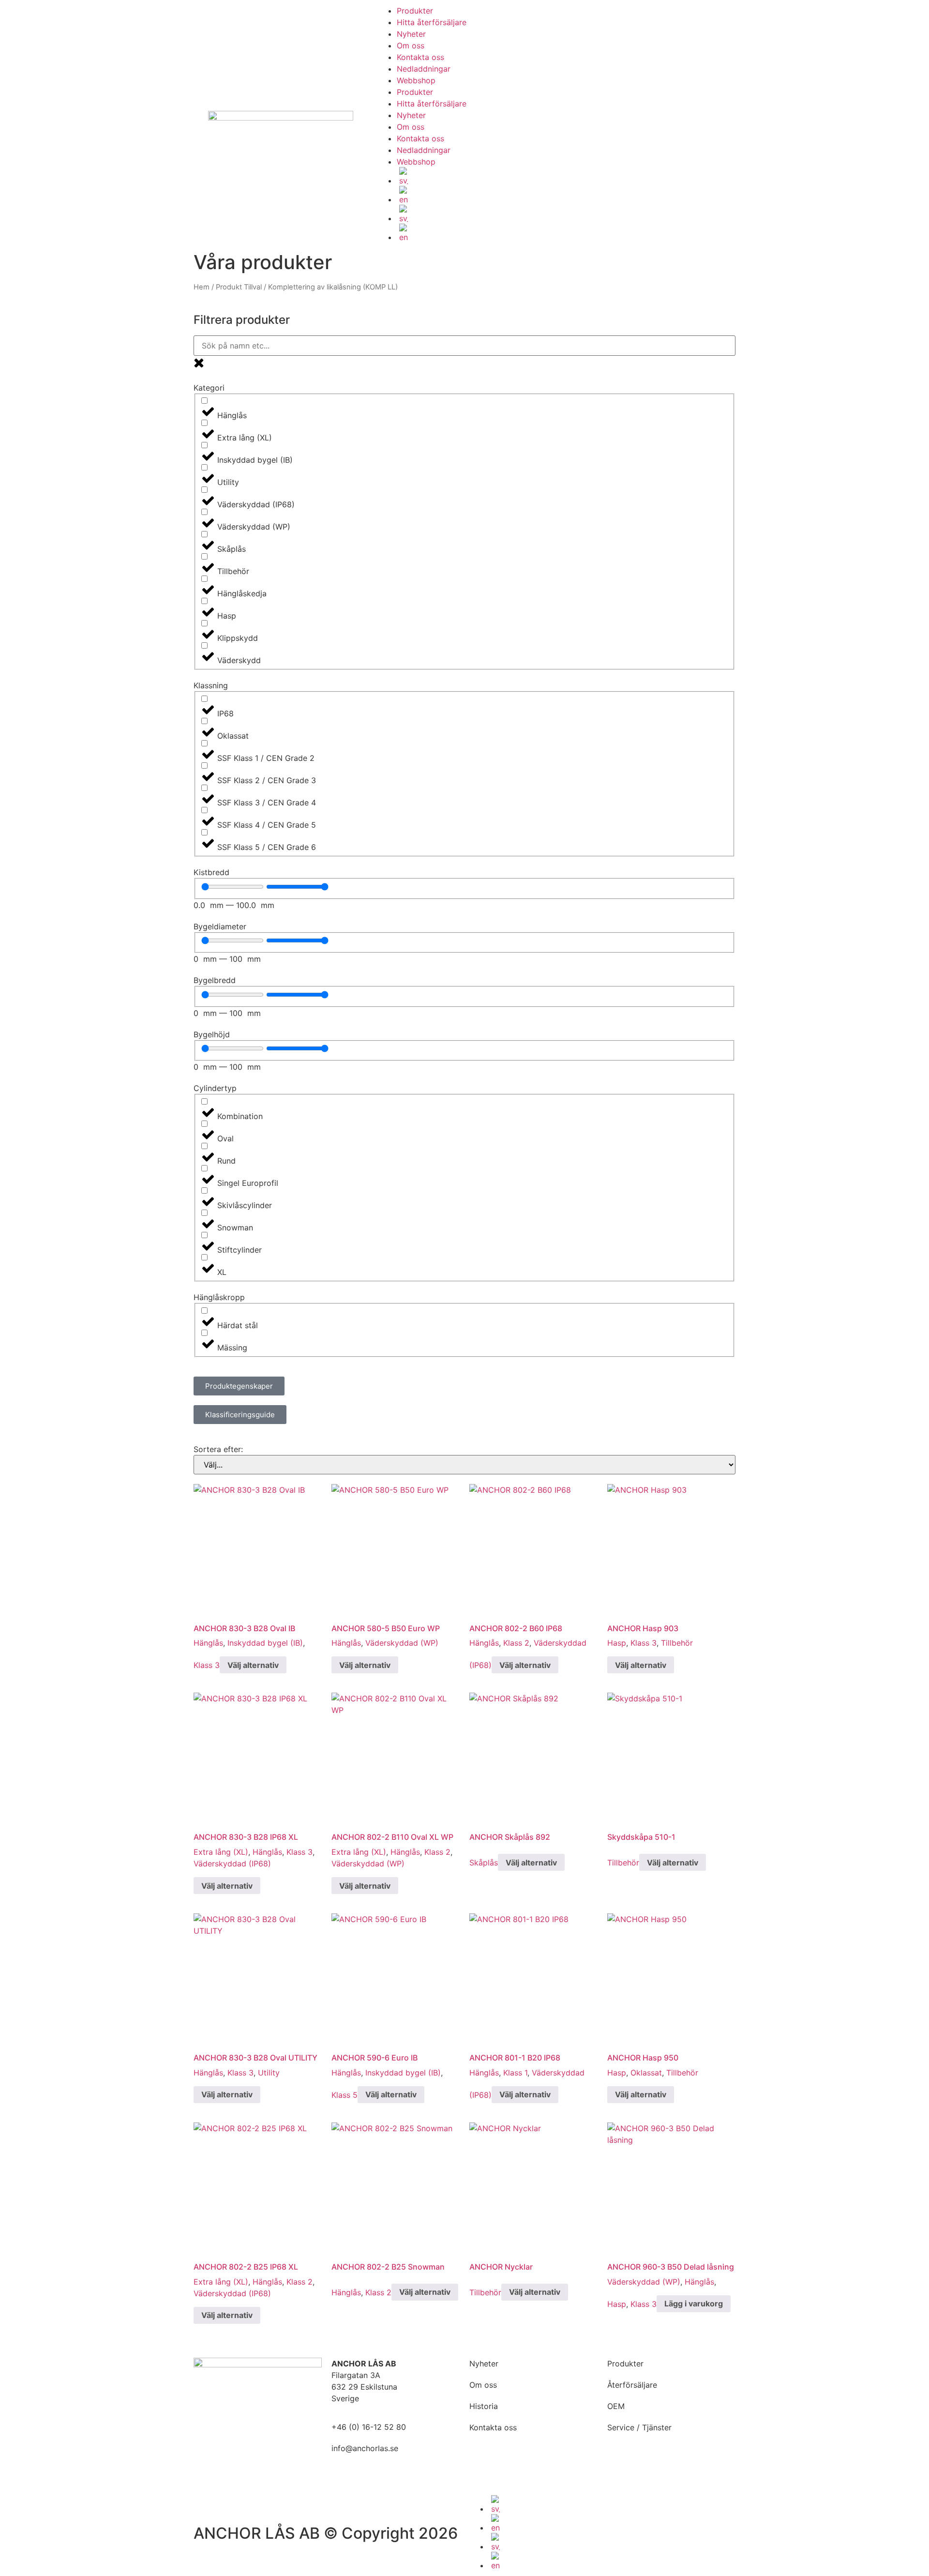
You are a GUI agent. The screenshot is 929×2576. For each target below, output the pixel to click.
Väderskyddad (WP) (402, 1643)
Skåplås (484, 1863)
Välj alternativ (253, 1665)
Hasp (617, 1643)
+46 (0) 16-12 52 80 (369, 2427)
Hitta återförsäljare (432, 22)
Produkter (415, 11)
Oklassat (646, 2073)
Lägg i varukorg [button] (694, 2303)
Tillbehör (677, 1643)
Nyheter (411, 34)
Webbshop (416, 80)
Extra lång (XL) (221, 1852)
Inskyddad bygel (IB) (265, 1643)
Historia (484, 2406)
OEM (616, 2406)
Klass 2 (516, 1643)
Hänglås (208, 1643)
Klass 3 (207, 1665)
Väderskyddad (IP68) (232, 1864)
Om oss (411, 45)
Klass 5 (345, 2094)
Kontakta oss (420, 57)
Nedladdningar (424, 69)
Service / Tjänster (639, 2427)
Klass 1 (515, 2073)
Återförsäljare (632, 2385)
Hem (202, 287)
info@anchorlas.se (365, 2448)
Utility (269, 2073)
